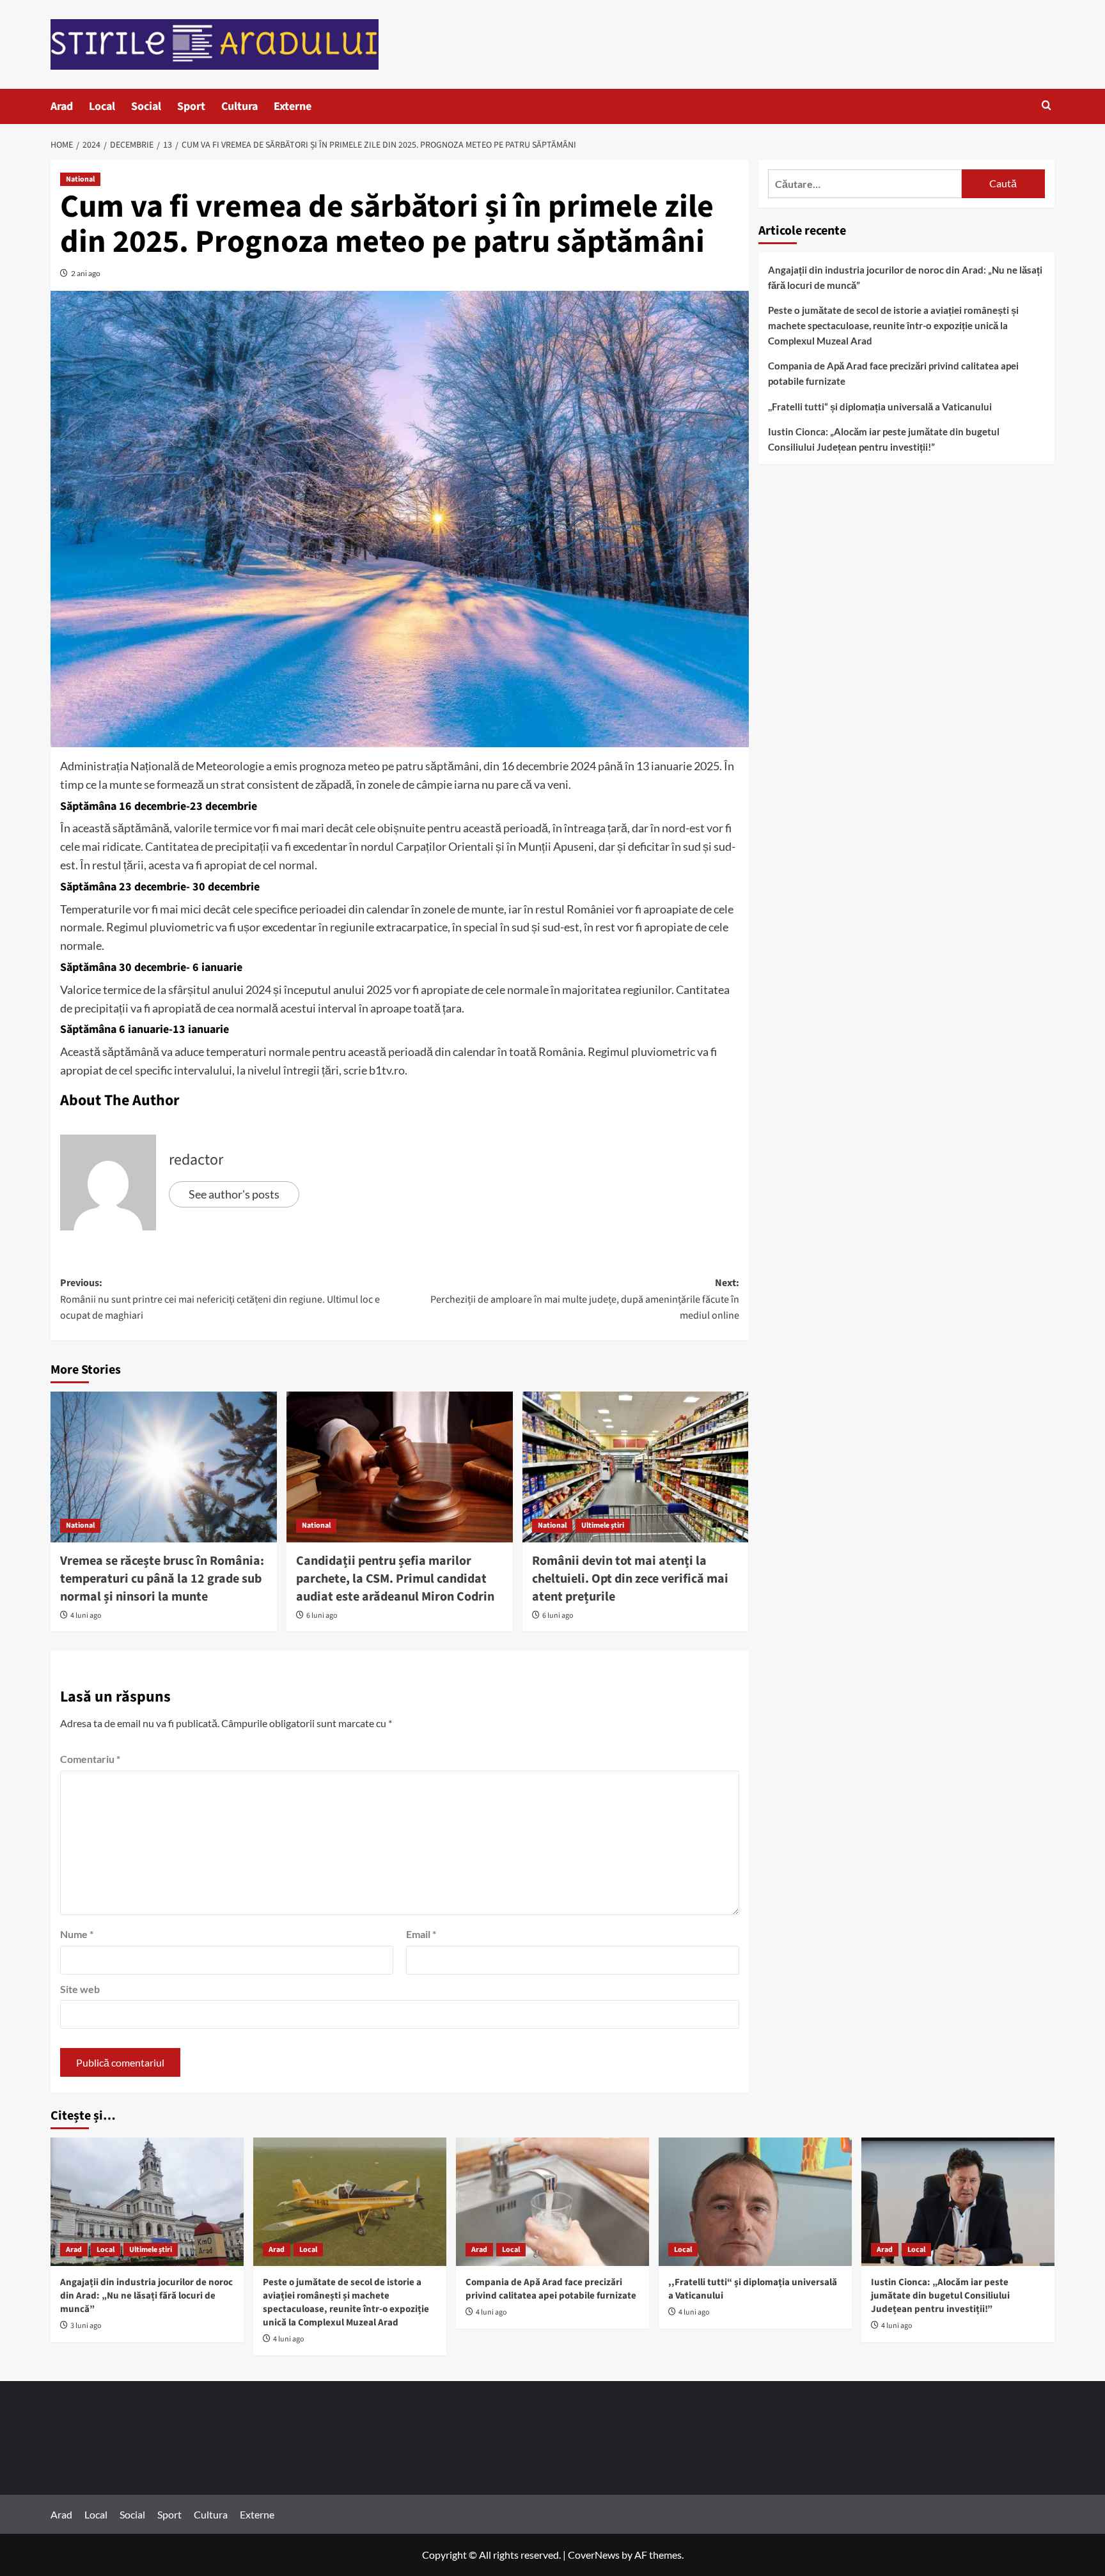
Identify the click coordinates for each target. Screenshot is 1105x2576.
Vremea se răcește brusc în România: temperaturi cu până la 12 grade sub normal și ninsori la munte (162, 1579)
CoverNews (594, 2555)
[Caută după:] (865, 184)
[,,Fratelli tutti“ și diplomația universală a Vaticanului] (755, 2202)
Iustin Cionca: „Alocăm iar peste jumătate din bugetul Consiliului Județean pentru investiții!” (884, 439)
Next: (585, 1299)
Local (102, 106)
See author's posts (234, 1194)
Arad (62, 106)
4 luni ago (86, 1616)
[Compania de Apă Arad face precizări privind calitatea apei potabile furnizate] (552, 2202)
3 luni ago (86, 2326)
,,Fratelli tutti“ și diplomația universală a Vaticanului (880, 407)
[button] (1046, 106)
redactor (196, 1160)
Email (421, 1934)
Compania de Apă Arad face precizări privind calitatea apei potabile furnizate (893, 373)
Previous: (220, 1299)
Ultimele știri (603, 1525)
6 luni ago (322, 1616)
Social (146, 106)
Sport (191, 106)
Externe (293, 106)
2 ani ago (86, 273)
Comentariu (90, 1759)
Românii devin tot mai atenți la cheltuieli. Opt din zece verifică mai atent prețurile (630, 1579)
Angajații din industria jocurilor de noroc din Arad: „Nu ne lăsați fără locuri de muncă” (905, 277)
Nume (77, 1934)
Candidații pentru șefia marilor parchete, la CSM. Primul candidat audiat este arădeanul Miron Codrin (395, 1579)
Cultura (239, 106)
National (80, 179)
